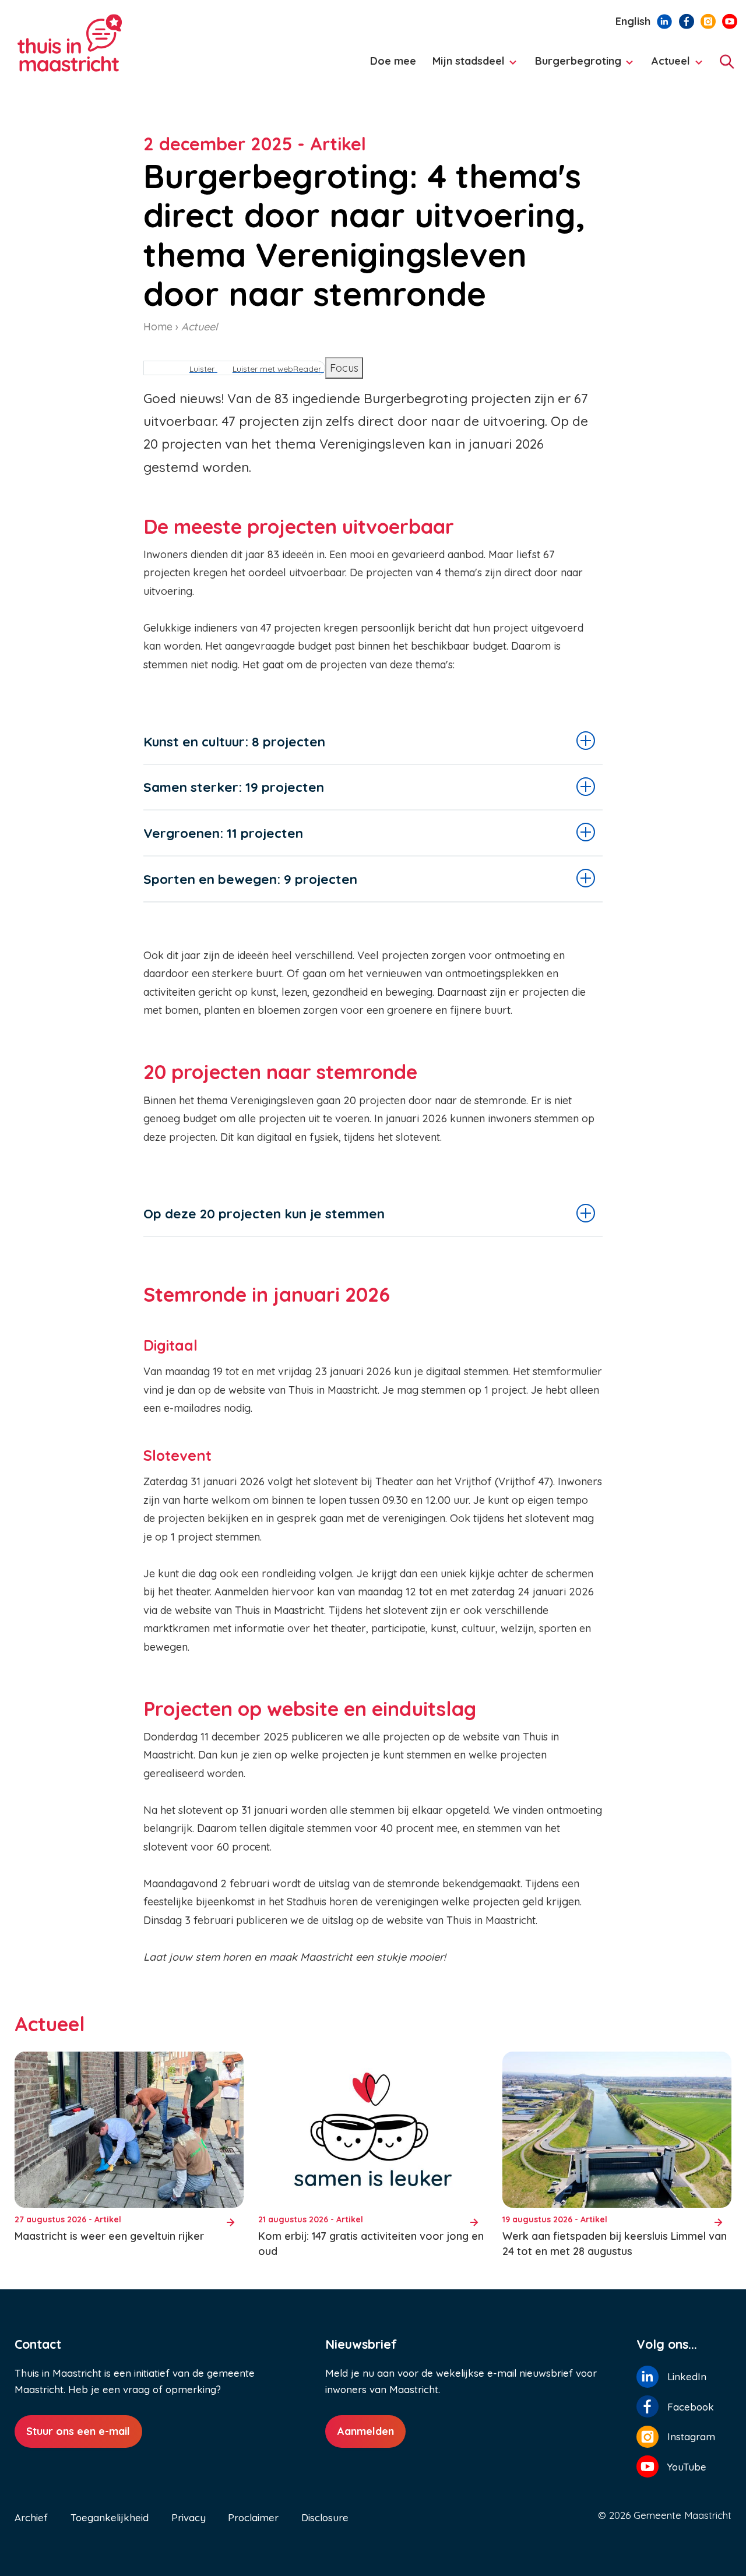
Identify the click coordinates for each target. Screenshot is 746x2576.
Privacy (189, 2517)
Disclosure (325, 2517)
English (633, 21)
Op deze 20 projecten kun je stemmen (264, 1213)
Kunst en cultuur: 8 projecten (234, 741)
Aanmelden (366, 2431)
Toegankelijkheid (110, 2517)
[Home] (111, 43)
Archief (31, 2517)
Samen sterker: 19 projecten (234, 787)
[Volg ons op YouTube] (730, 20)
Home (158, 327)
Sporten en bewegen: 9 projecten (250, 879)
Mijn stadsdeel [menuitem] (465, 66)
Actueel (199, 327)
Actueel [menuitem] (668, 66)
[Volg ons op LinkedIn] (664, 20)
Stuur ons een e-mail (78, 2431)
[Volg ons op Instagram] (708, 20)
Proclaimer (253, 2517)
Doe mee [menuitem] (393, 61)
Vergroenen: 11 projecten (223, 833)
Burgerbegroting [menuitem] (575, 66)
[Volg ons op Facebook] (687, 20)
